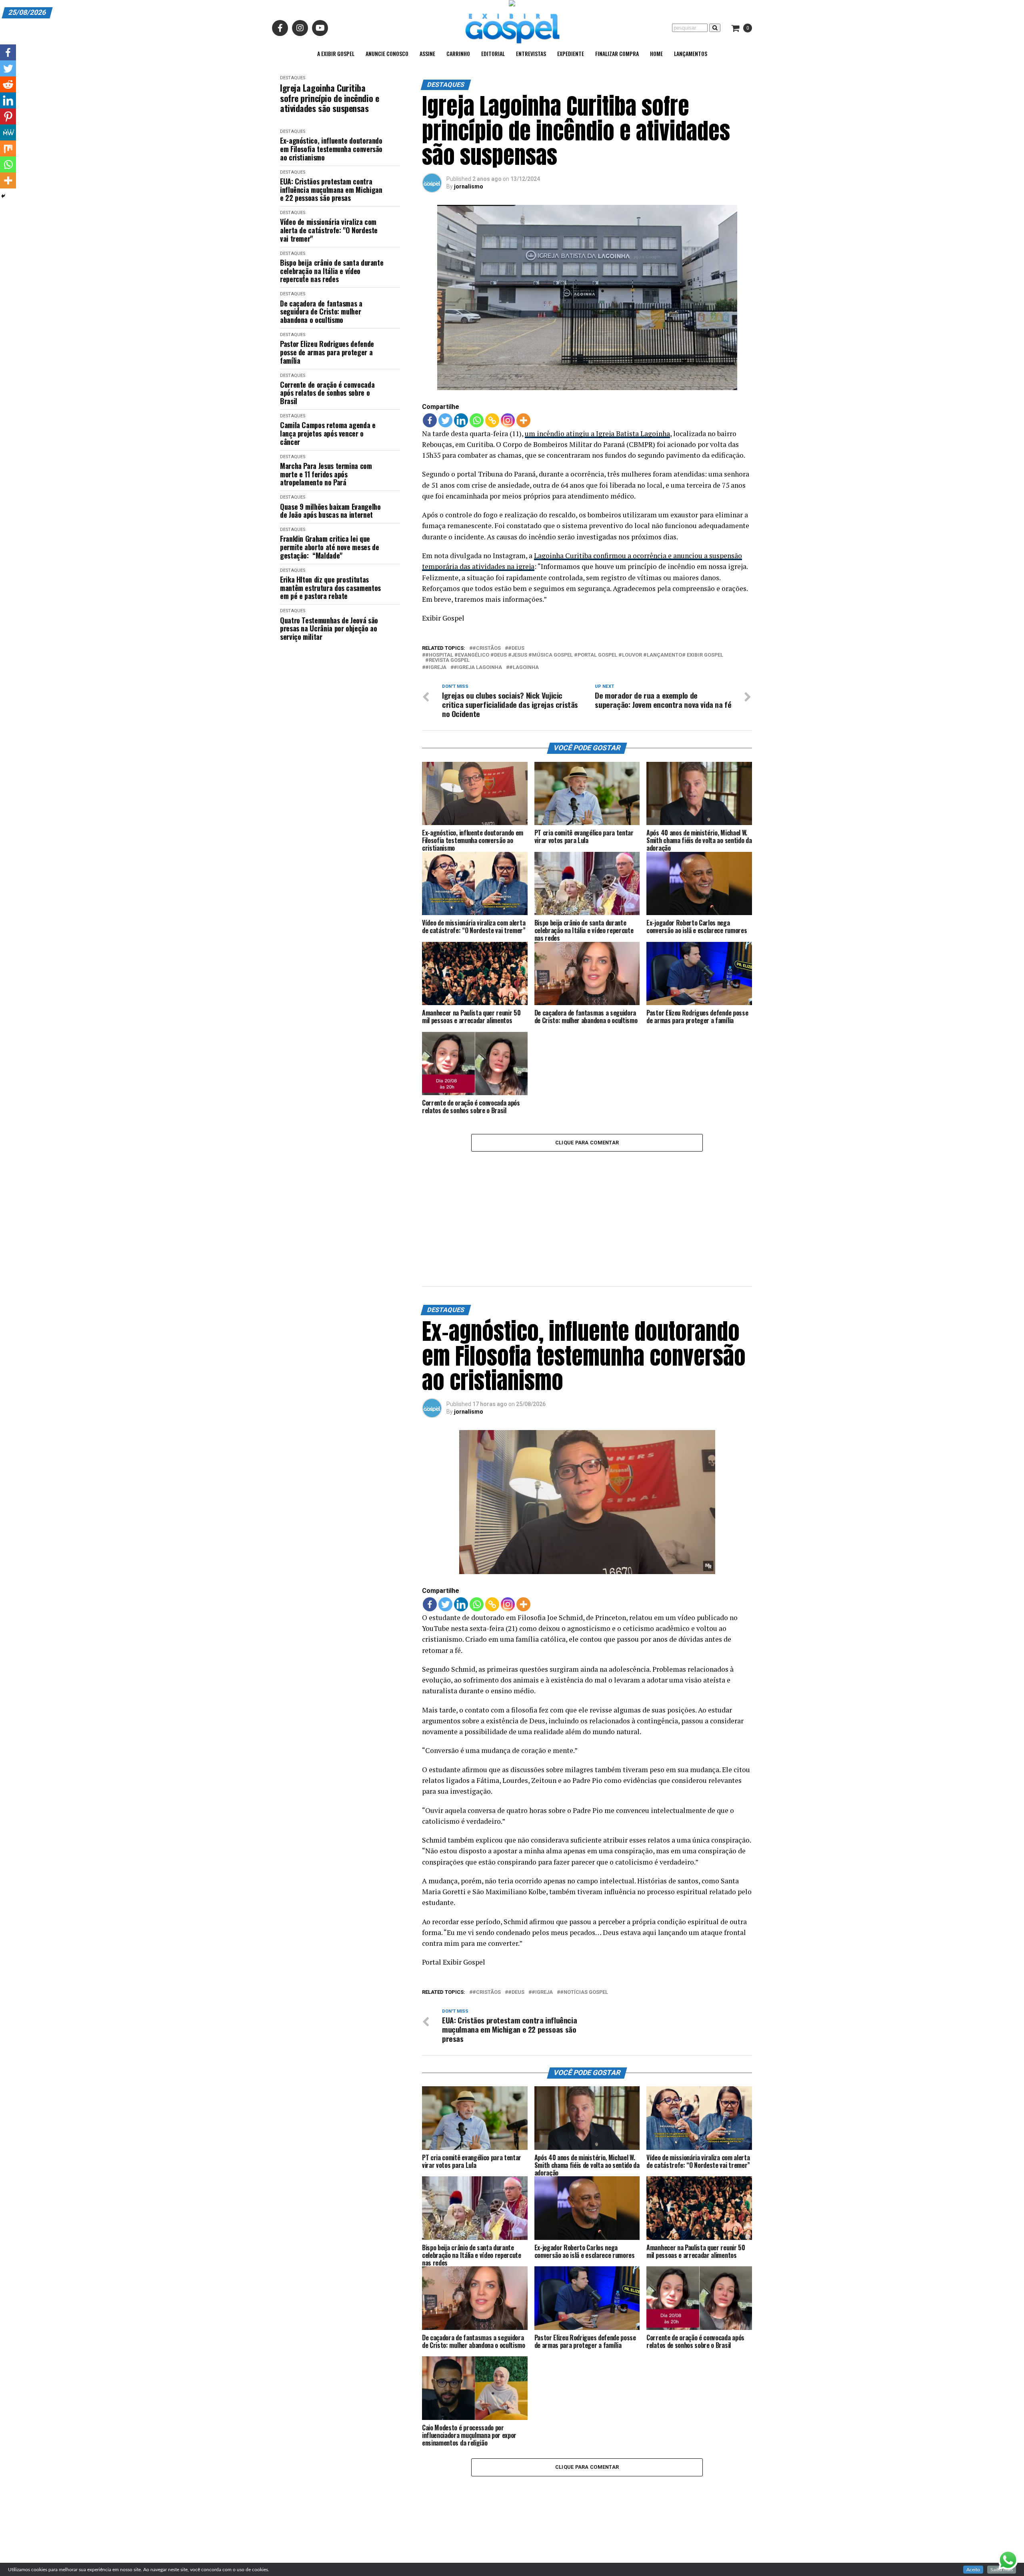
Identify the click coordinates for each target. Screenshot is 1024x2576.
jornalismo (469, 186)
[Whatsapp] (477, 420)
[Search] (715, 28)
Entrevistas (531, 53)
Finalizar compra (617, 53)
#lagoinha (524, 668)
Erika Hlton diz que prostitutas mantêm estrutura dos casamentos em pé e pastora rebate (330, 588)
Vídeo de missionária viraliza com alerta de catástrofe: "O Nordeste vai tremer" (329, 230)
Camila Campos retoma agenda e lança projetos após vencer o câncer (328, 433)
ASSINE (427, 53)
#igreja (436, 668)
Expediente (571, 53)
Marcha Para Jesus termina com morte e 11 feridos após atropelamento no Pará (326, 474)
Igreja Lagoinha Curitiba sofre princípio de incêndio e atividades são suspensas (329, 98)
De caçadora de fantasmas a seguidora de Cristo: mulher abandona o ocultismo (321, 312)
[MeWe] (8, 132)
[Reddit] (8, 84)
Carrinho (458, 53)
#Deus (516, 648)
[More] (523, 420)
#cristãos (487, 648)
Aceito (973, 2570)
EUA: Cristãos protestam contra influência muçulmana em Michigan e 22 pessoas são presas (331, 190)
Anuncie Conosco (387, 53)
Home (656, 53)
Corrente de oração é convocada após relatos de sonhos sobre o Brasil (327, 393)
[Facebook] (430, 420)
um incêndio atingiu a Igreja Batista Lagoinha (597, 434)
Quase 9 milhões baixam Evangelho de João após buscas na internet (330, 511)
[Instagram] (508, 420)
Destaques (293, 78)
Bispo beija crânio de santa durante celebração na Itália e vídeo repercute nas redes (332, 271)
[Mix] (8, 148)
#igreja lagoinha (478, 668)
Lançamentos (691, 53)
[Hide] (3, 196)
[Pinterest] (8, 116)
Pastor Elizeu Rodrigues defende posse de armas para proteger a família (327, 352)
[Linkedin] (461, 420)
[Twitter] (445, 420)
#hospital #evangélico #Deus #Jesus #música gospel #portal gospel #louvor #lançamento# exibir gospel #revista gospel (574, 658)
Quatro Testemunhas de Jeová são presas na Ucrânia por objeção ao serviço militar (329, 629)
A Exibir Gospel (336, 53)
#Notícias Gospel (584, 1894)
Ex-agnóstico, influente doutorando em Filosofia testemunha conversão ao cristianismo (331, 149)
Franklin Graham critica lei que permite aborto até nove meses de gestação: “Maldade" (329, 547)
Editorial (493, 53)
